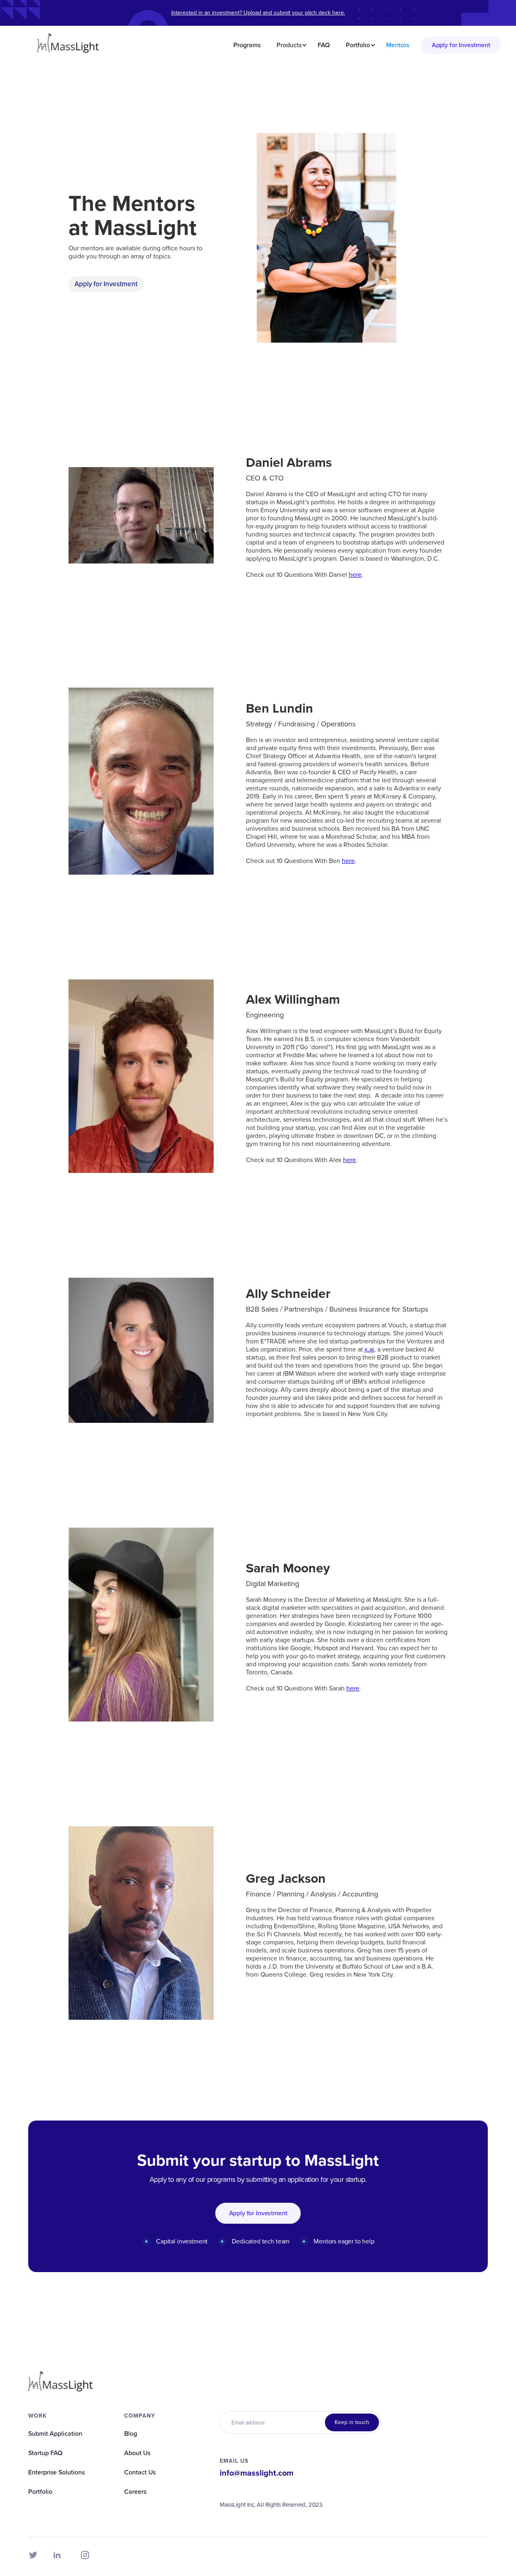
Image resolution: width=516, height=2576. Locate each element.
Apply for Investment (461, 45)
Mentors (398, 45)
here (355, 575)
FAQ (324, 45)
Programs (247, 45)
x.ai (369, 1349)
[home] (68, 45)
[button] (289, 45)
